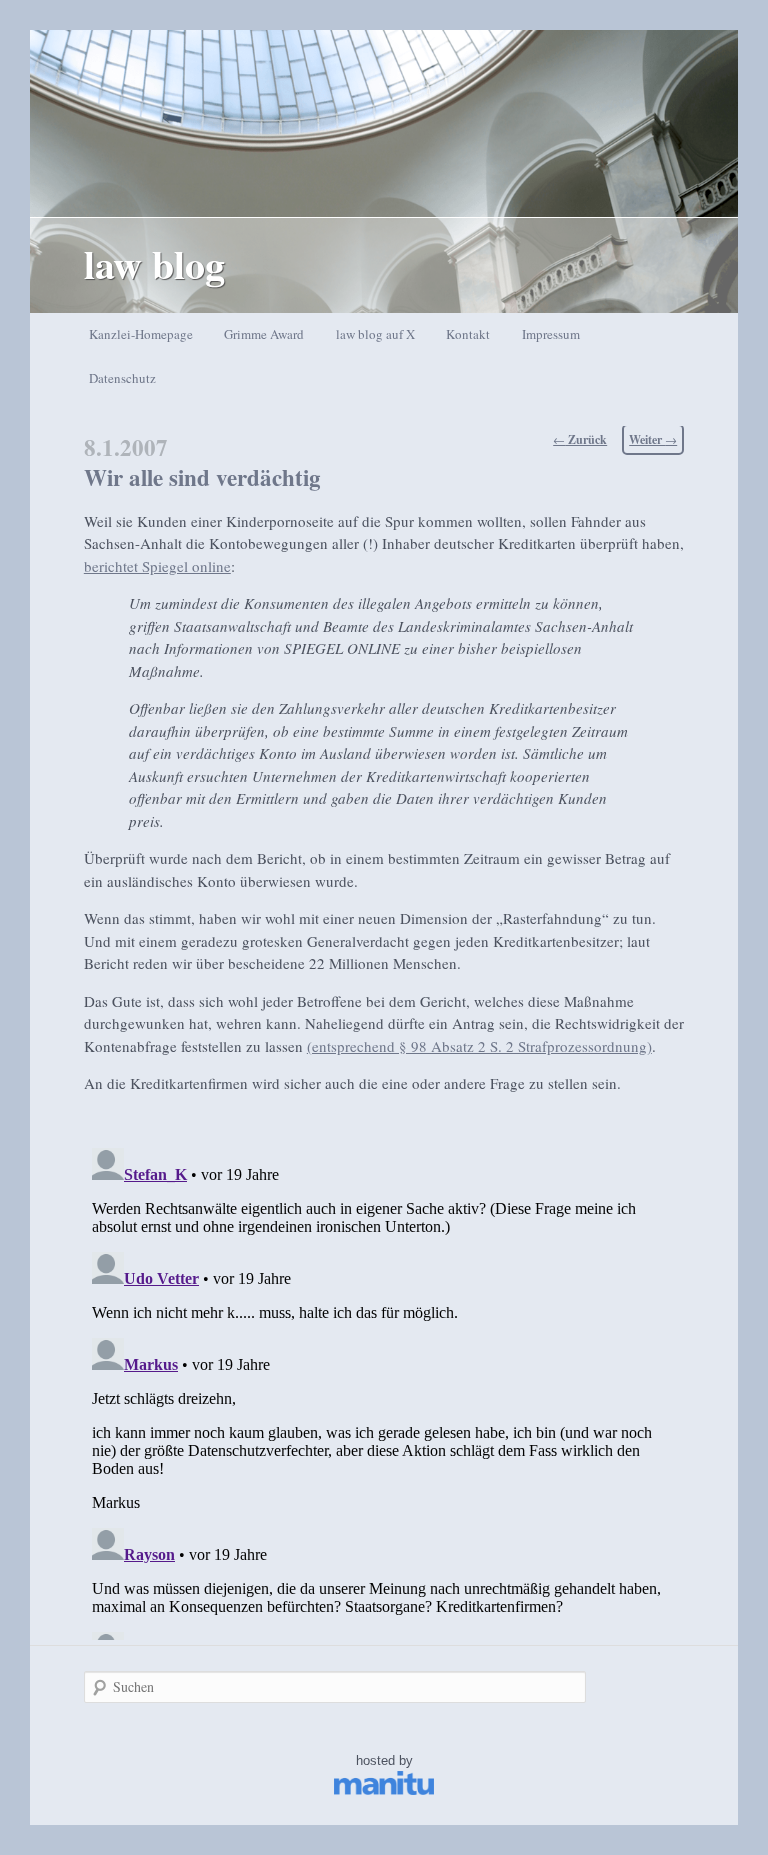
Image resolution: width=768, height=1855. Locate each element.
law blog (154, 263)
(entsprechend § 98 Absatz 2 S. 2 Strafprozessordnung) (479, 1046)
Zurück (580, 439)
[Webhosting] (384, 1790)
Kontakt (468, 334)
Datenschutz (122, 378)
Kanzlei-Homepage (141, 334)
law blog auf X (375, 334)
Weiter (653, 439)
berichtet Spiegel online (157, 566)
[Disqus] (384, 1390)
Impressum (551, 334)
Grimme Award (264, 334)
